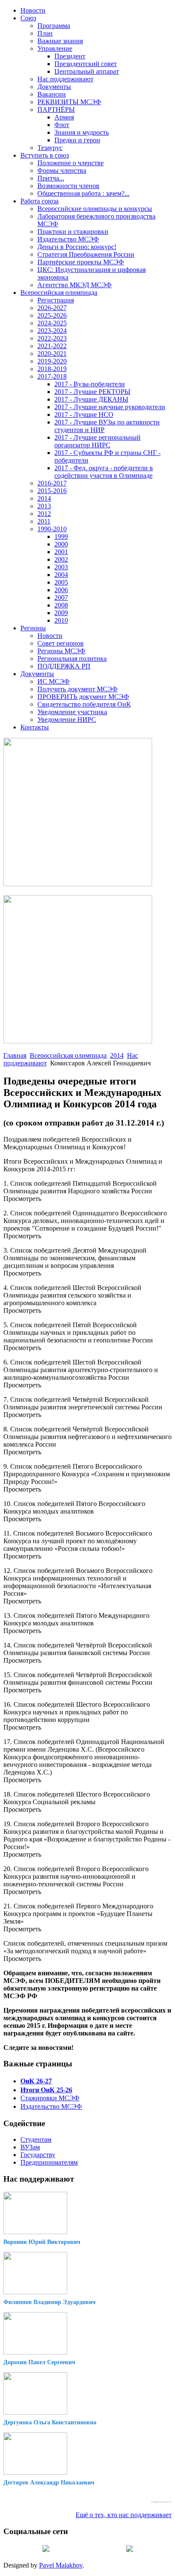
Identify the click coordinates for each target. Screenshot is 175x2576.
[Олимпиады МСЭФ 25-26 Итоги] (78, 1041)
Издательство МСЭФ (68, 239)
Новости (33, 10)
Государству (38, 2155)
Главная (15, 1055)
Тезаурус (50, 148)
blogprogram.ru (161, 2502)
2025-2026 (52, 315)
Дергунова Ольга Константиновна (50, 2422)
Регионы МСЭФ (61, 651)
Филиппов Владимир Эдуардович (49, 2302)
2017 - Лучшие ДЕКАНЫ (91, 399)
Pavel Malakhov (61, 2565)
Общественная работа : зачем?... (83, 193)
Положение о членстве (71, 163)
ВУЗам (30, 2147)
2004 (61, 575)
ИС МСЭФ (54, 681)
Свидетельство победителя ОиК (84, 704)
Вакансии (52, 94)
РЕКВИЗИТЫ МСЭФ (69, 102)
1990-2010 (52, 529)
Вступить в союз (45, 155)
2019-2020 (52, 361)
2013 (44, 506)
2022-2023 (52, 338)
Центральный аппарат (87, 71)
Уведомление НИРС (67, 720)
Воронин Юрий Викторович (42, 2242)
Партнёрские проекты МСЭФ (81, 262)
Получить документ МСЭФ (78, 689)
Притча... (51, 178)
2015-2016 (52, 491)
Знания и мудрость (82, 132)
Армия (64, 117)
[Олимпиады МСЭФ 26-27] (78, 884)
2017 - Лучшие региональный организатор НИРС (97, 441)
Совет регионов (61, 643)
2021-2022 (52, 346)
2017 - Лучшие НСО (84, 415)
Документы (54, 87)
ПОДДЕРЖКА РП (64, 666)
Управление (55, 49)
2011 (44, 521)
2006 (61, 590)
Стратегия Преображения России (86, 254)
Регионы (33, 628)
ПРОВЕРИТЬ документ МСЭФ (83, 697)
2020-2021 (52, 354)
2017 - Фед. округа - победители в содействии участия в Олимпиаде (104, 472)
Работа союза (40, 201)
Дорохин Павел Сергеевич (39, 2362)
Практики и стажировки (73, 232)
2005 (61, 582)
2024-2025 (52, 323)
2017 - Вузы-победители (90, 384)
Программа (54, 26)
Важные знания (60, 41)
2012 (44, 514)
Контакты (35, 727)
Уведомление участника (72, 712)
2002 (61, 559)
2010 (61, 620)
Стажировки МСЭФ (50, 2098)
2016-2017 (52, 483)
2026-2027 (52, 308)
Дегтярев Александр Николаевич (49, 2483)
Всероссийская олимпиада (59, 293)
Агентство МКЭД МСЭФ (75, 285)
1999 (61, 537)
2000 (61, 544)
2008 (61, 605)
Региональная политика (72, 659)
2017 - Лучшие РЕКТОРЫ (92, 392)
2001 (61, 552)
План (45, 33)
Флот (62, 125)
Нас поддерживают (65, 79)
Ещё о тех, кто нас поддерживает (124, 2515)
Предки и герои (77, 140)
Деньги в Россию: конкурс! (77, 247)
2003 (61, 567)
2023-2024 (52, 331)
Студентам (36, 2139)
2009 (61, 613)
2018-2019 (52, 369)
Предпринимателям (49, 2162)
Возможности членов (68, 186)
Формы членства (62, 171)
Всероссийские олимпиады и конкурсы (95, 209)
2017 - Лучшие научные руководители (110, 407)
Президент (70, 56)
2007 (61, 598)
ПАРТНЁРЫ (56, 110)
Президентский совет (86, 64)
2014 (44, 498)
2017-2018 (52, 376)
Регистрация (56, 300)
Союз (28, 18)
